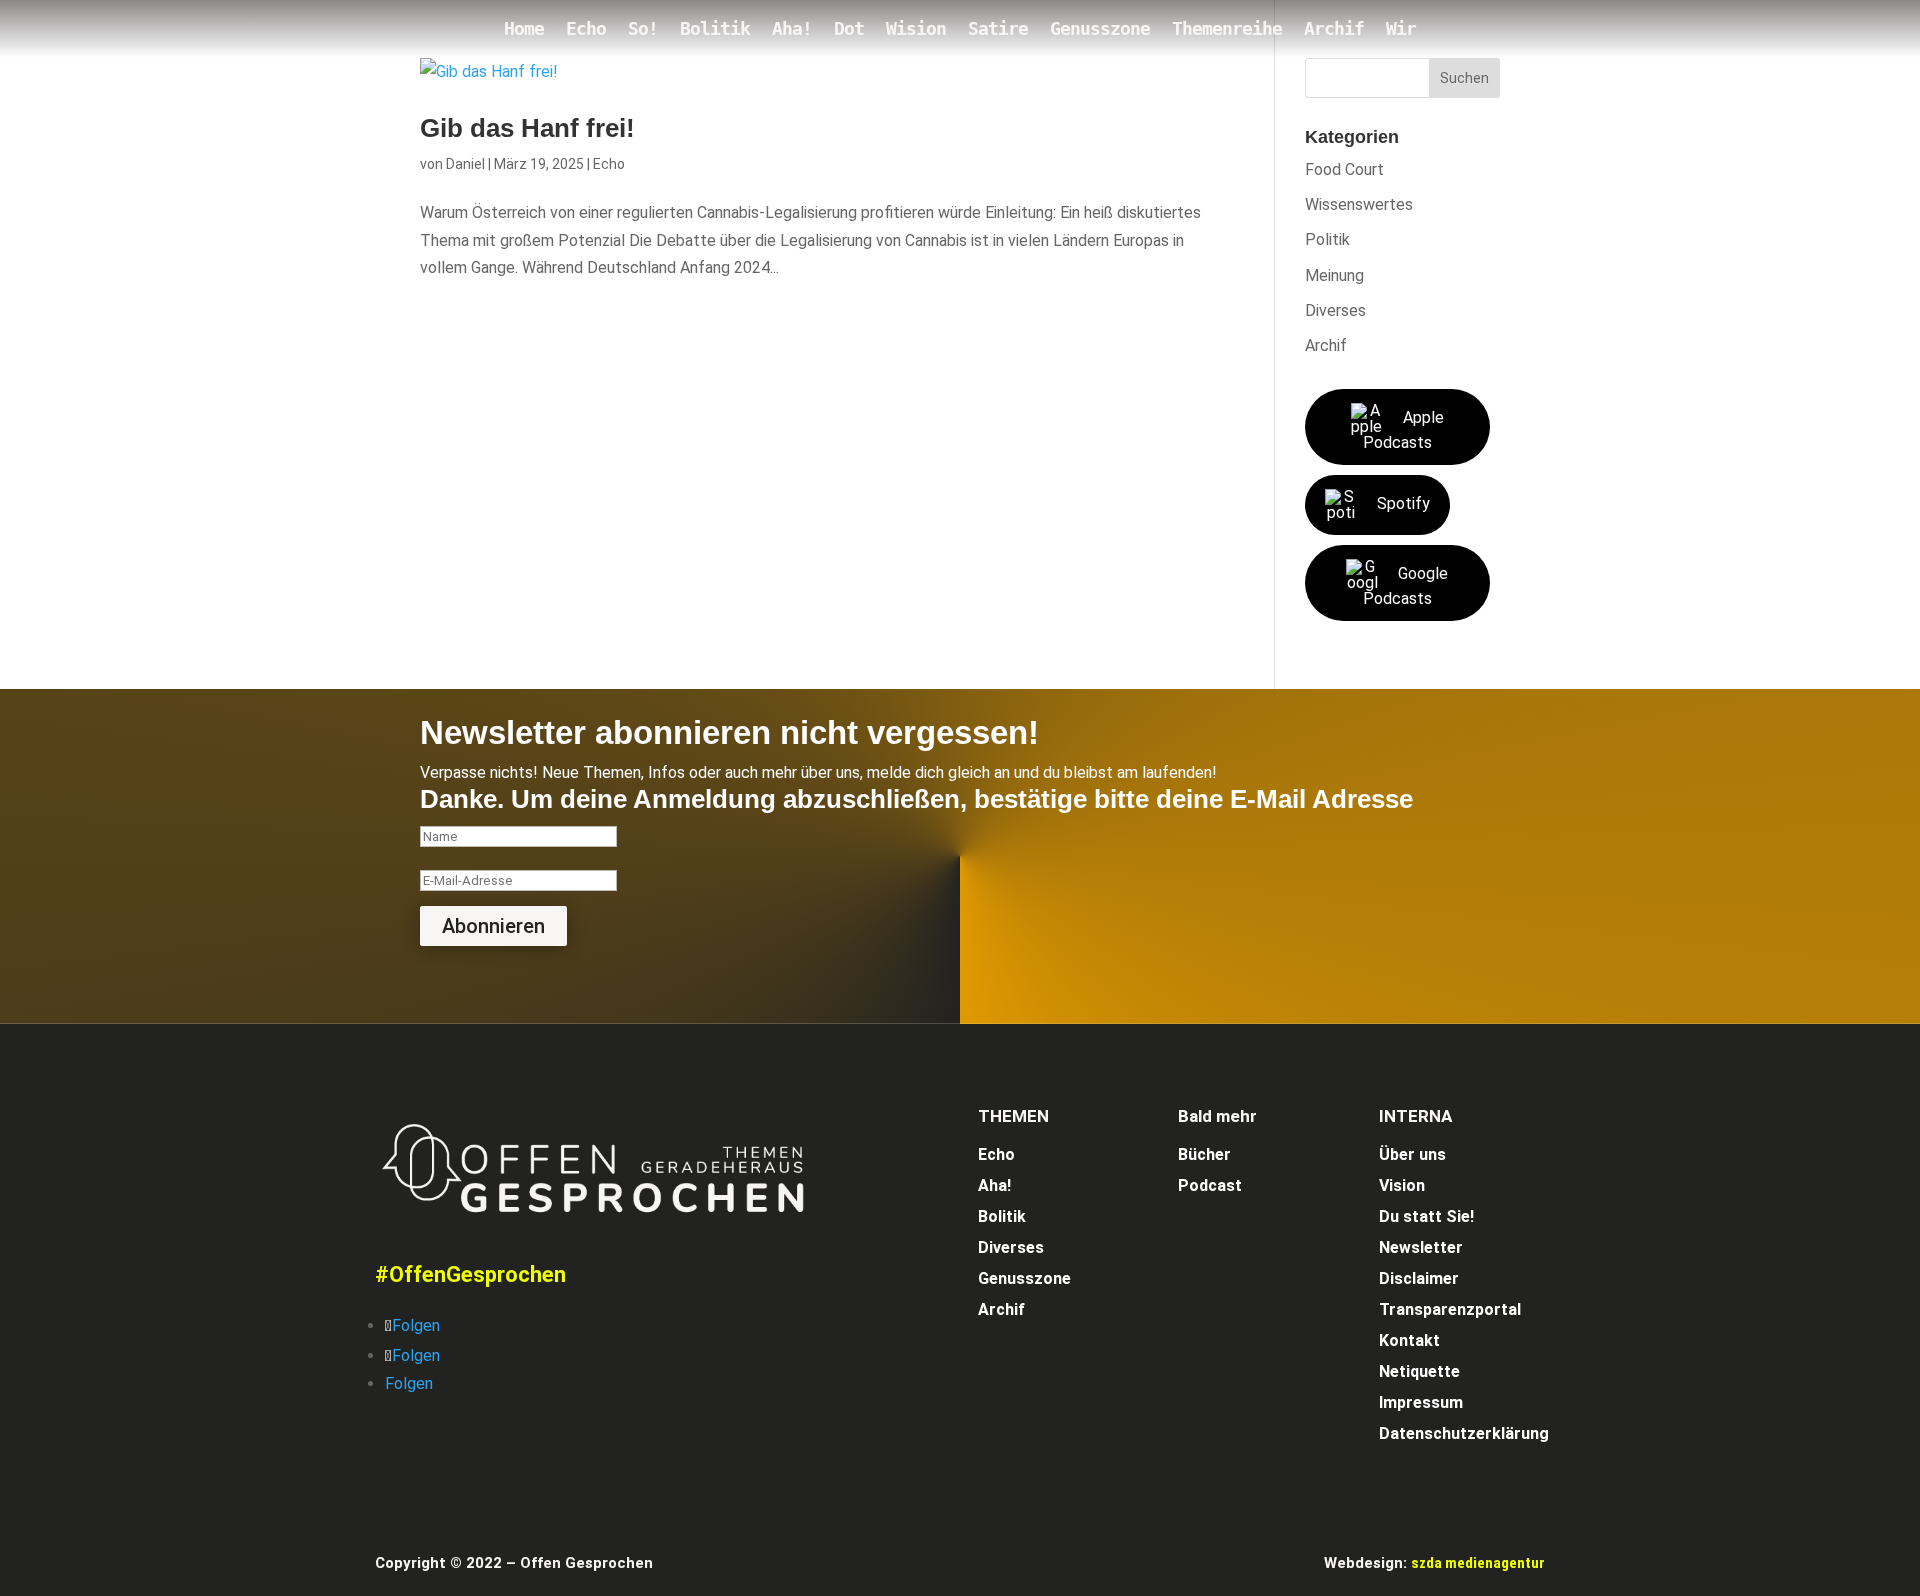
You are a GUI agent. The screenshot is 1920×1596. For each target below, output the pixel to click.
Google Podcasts (1406, 586)
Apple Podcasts (1403, 430)
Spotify (1403, 503)
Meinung (1334, 275)
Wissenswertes (1359, 204)
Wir (1401, 30)
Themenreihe (1227, 30)
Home (524, 30)
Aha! (792, 30)
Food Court (1344, 169)
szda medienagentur (1478, 1563)
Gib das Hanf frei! (527, 128)
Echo (586, 30)
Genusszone (1100, 30)
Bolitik (715, 30)
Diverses (1335, 310)
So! (643, 30)
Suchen (1464, 78)
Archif (1334, 30)
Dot (849, 30)
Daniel (465, 164)
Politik (1327, 239)
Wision (916, 30)
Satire (998, 30)
